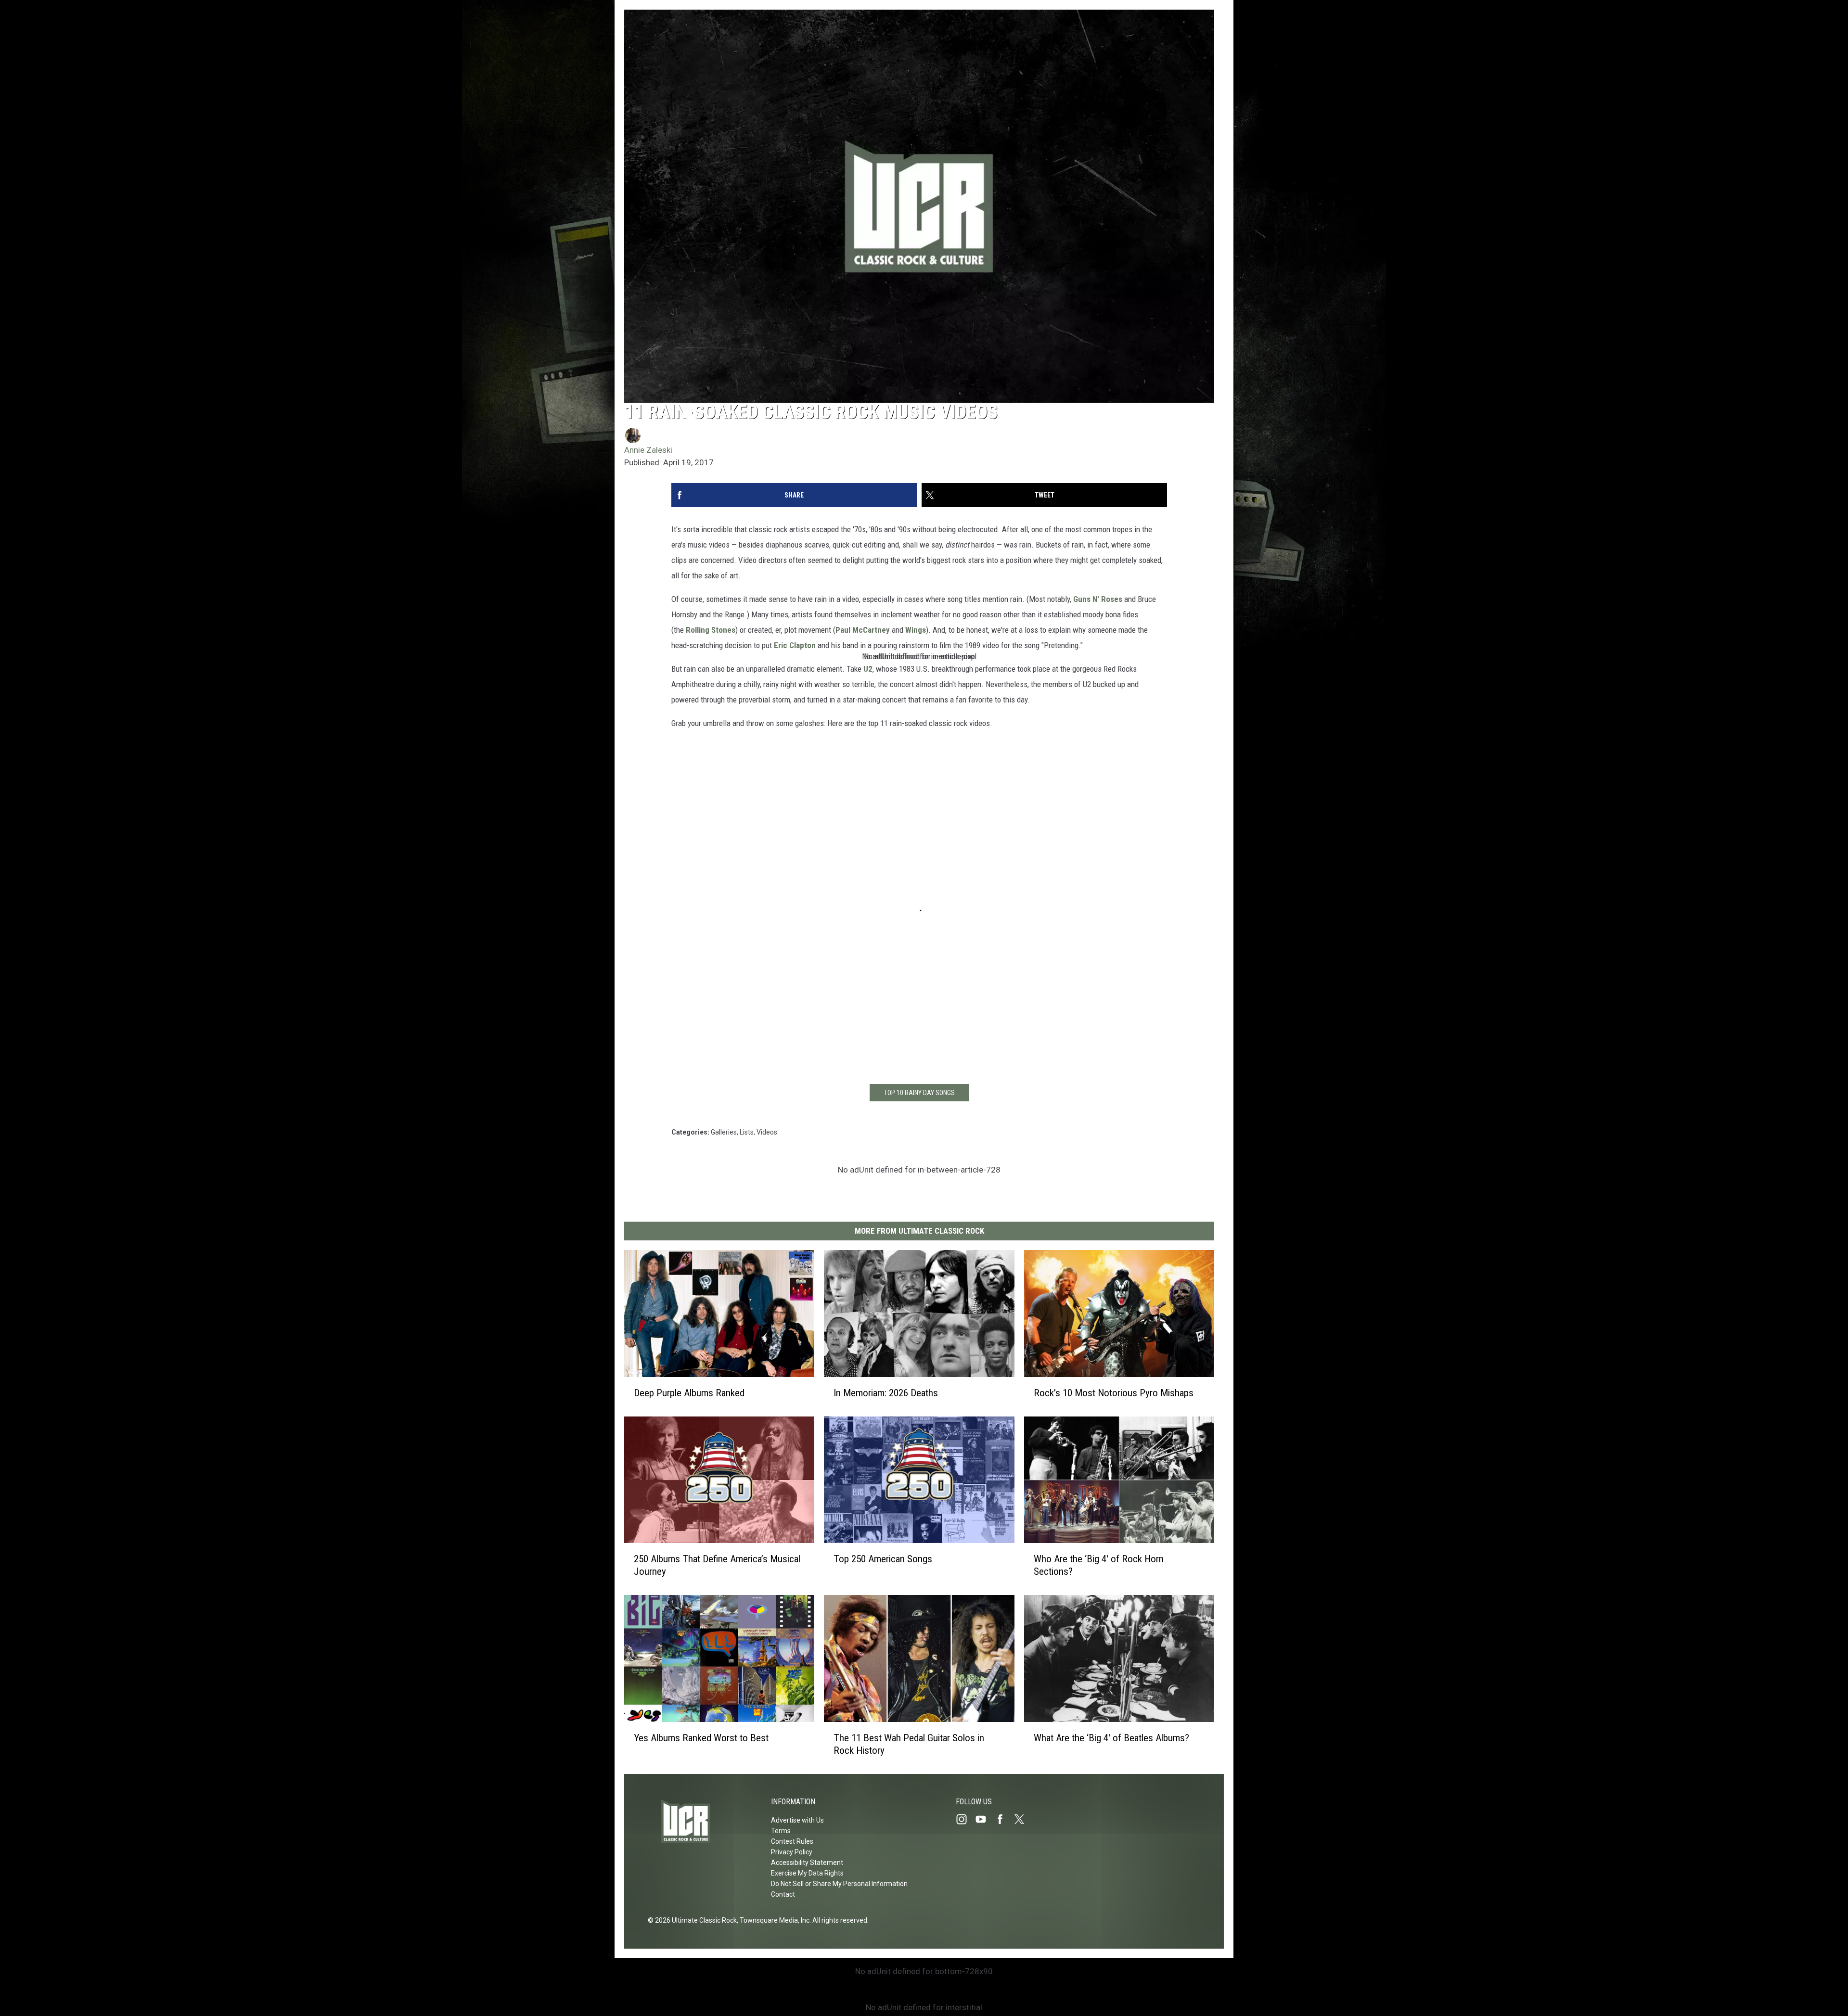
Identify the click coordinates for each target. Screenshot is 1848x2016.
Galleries (724, 1132)
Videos (767, 1132)
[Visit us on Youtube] (985, 1819)
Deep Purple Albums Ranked (689, 1393)
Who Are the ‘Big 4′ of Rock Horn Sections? (1099, 1565)
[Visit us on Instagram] (965, 1819)
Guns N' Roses (1098, 599)
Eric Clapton (795, 645)
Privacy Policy (792, 1852)
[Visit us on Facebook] (1004, 1819)
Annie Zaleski (648, 450)
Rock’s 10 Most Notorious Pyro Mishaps (1114, 1393)
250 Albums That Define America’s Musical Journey (717, 1565)
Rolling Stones (711, 630)
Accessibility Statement (807, 1863)
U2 (868, 669)
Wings (916, 630)
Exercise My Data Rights (807, 1873)
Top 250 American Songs (883, 1559)
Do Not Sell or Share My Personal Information (839, 1884)
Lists (747, 1132)
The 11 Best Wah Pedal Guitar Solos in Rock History (909, 1744)
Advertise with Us (797, 1820)
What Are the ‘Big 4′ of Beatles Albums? (1111, 1738)
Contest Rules (792, 1841)
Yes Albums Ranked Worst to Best (701, 1738)
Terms (781, 1831)
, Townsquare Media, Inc (773, 1920)
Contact (783, 1894)
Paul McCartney (863, 630)
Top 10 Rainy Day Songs (919, 1093)
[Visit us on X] (1023, 1819)
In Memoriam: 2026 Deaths (886, 1393)
